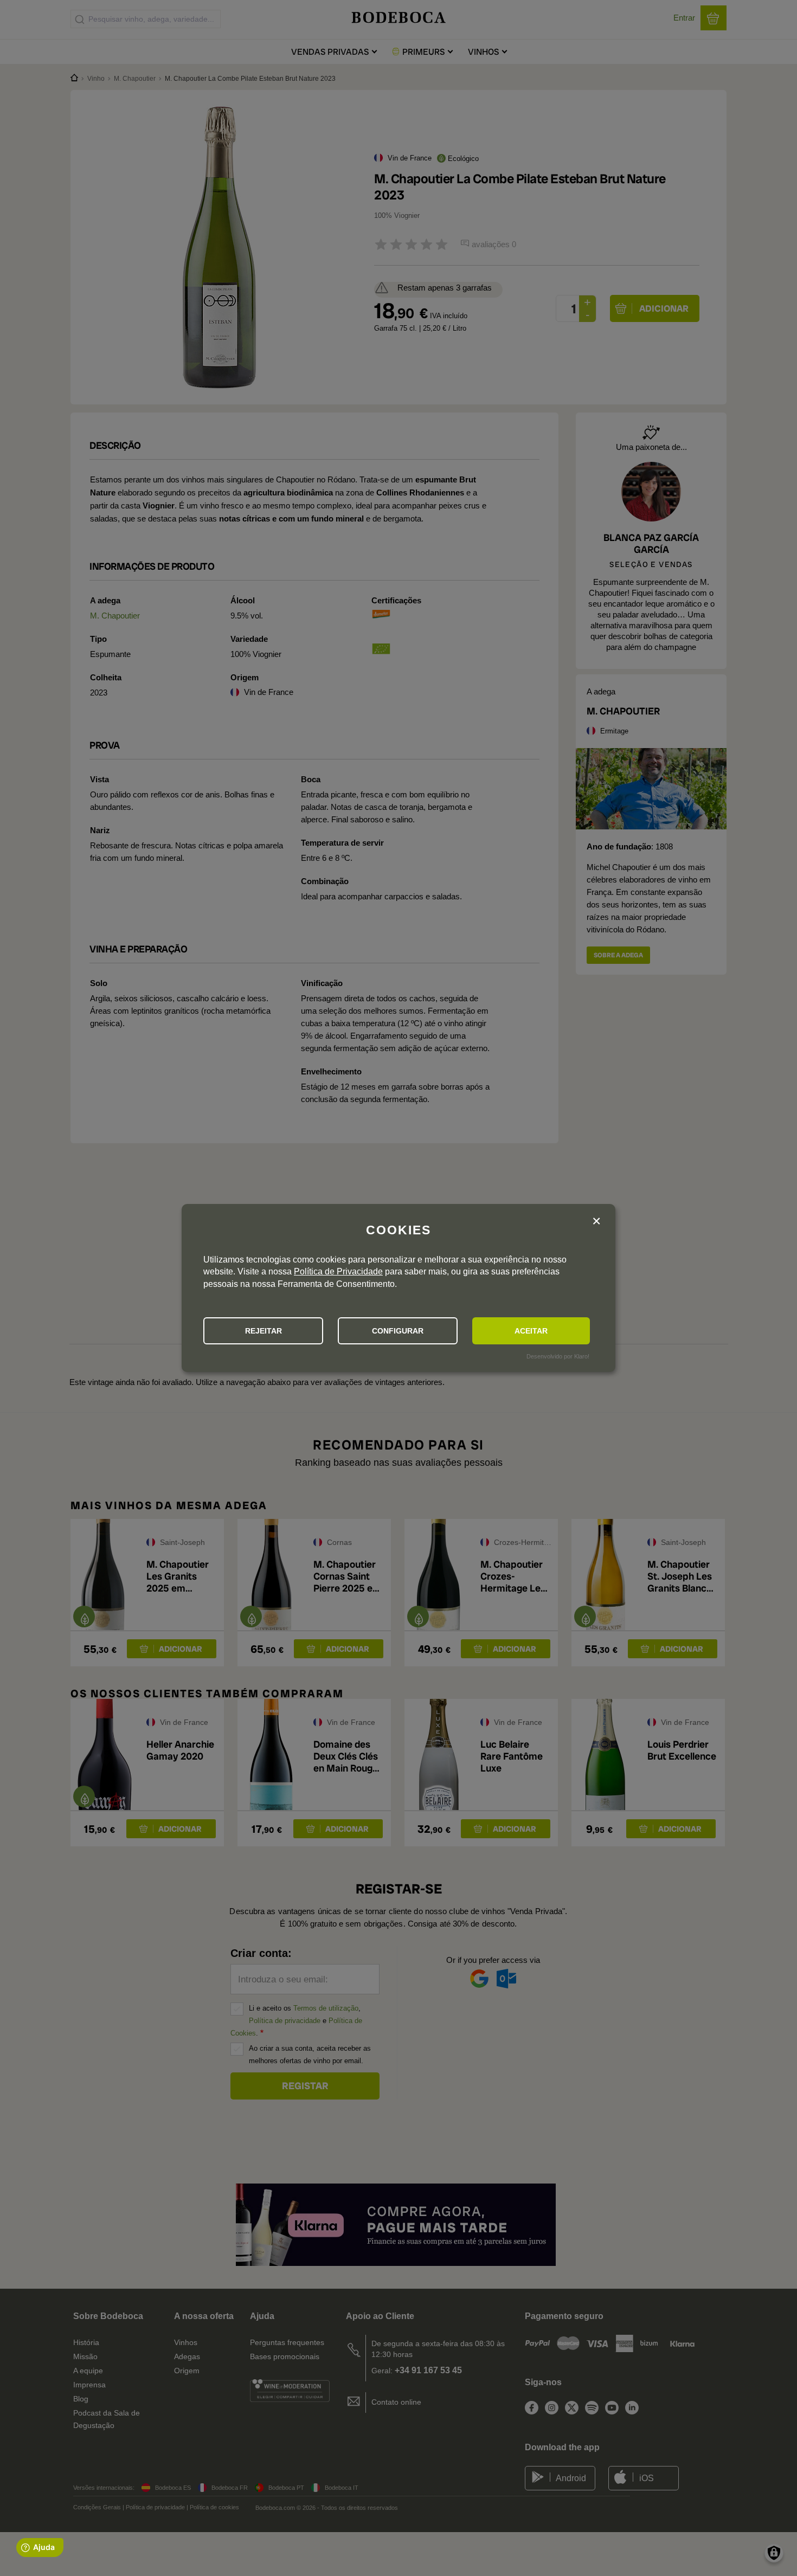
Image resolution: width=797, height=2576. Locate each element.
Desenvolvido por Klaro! (558, 1356)
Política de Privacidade (338, 1271)
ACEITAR (531, 1331)
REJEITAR (263, 1331)
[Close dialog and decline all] (596, 1222)
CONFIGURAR (398, 1331)
